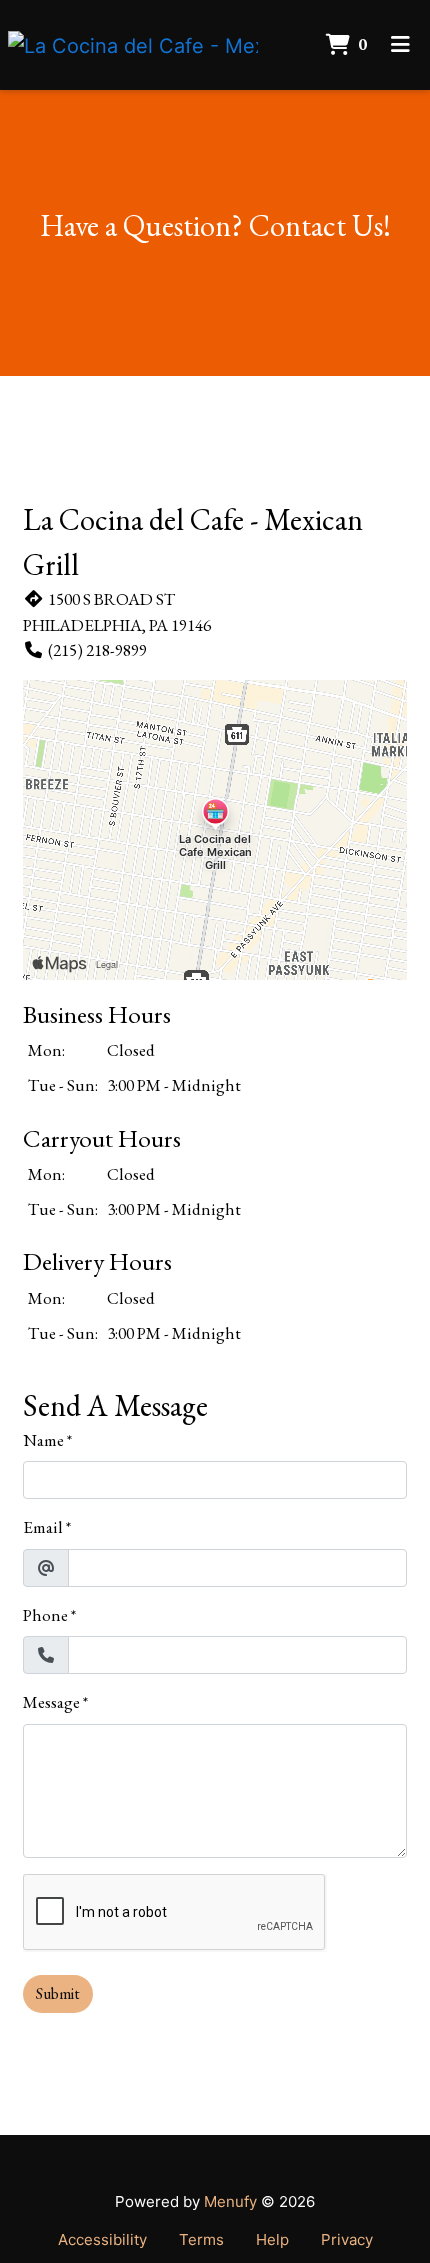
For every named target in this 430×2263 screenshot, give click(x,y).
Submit (58, 1993)
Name (43, 1440)
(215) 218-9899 (97, 650)
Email (43, 1527)
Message (51, 1702)
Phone (45, 1615)
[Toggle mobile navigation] (400, 45)
